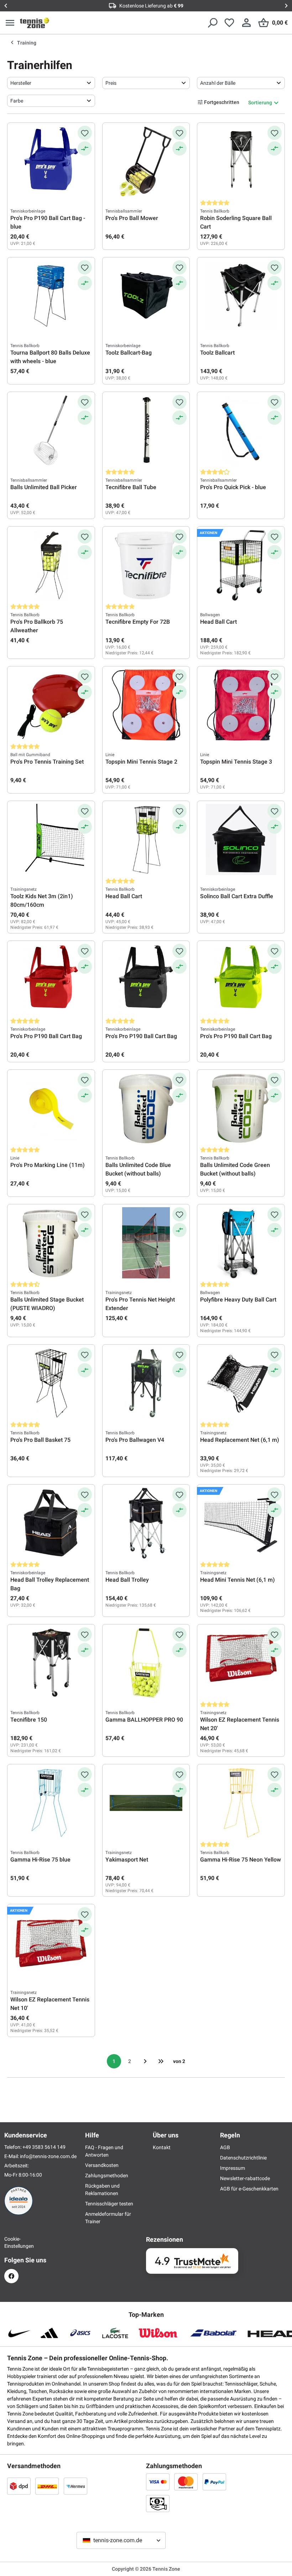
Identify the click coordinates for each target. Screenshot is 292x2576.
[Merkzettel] (229, 23)
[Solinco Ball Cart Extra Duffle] (241, 839)
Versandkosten (102, 2165)
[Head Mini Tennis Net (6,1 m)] (241, 1523)
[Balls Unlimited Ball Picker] (51, 430)
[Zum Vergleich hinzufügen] (85, 148)
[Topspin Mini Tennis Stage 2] (146, 705)
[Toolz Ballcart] (241, 296)
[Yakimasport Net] (146, 1803)
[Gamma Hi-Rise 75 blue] (51, 1803)
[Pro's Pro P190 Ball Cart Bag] (51, 979)
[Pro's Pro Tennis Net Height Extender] (146, 1243)
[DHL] (47, 2486)
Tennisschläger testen (109, 2204)
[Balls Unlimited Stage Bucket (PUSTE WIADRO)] (51, 1243)
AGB (225, 2147)
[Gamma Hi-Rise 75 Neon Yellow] (241, 1803)
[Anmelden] (246, 23)
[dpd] (19, 2486)
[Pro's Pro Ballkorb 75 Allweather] (51, 565)
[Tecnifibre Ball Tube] (146, 430)
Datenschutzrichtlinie (243, 2158)
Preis (111, 83)
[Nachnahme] (158, 2503)
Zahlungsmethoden (107, 2176)
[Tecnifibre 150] (51, 1663)
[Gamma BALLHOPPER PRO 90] (146, 1663)
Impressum (233, 2168)
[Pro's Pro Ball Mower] (146, 161)
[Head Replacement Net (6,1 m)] (241, 1383)
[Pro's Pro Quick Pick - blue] (241, 430)
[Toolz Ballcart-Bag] (146, 296)
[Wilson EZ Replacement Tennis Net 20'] (241, 1663)
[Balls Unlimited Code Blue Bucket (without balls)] (146, 1108)
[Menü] (10, 23)
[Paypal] (214, 2482)
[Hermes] (75, 2486)
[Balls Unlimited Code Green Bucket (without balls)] (241, 1108)
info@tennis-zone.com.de (48, 2156)
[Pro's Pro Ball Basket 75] (51, 1383)
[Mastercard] (186, 2482)
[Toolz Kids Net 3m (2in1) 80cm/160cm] (51, 839)
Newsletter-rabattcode (245, 2178)
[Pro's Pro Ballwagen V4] (146, 1383)
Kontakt (162, 2147)
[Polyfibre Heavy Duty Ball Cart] (241, 1243)
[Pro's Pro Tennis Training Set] (51, 705)
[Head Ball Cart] (241, 565)
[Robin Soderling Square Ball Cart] (241, 161)
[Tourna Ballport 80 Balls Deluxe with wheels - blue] (51, 296)
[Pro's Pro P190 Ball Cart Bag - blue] (51, 161)
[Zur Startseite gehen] (35, 23)
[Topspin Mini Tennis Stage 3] (241, 705)
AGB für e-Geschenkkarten (249, 2189)
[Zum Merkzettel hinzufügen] (85, 133)
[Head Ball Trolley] (146, 1523)
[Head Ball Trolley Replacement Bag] (51, 1523)
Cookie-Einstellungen (11, 2242)
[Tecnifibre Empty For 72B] (146, 565)
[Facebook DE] (11, 2276)
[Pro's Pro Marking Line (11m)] (51, 1108)
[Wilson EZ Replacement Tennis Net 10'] (51, 1943)
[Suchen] (212, 23)
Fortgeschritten (222, 102)
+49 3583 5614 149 (44, 2147)
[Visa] (158, 2482)
